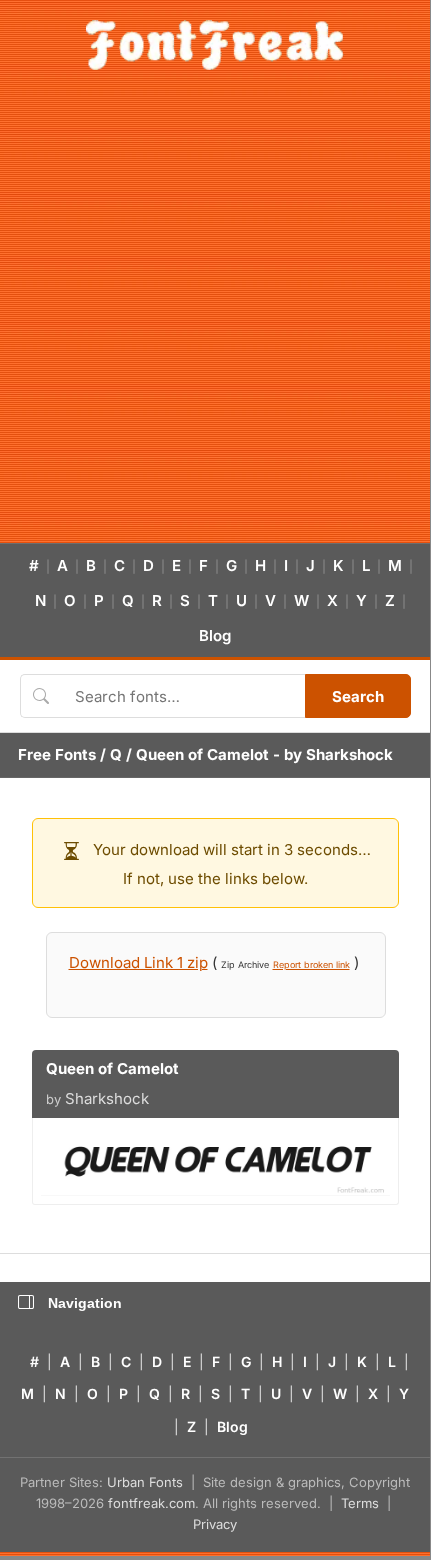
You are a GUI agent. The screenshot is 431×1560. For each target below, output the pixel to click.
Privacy (215, 1524)
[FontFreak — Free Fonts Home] (214, 45)
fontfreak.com (151, 1503)
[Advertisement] (215, 318)
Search (358, 696)
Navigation (85, 1303)
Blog (215, 635)
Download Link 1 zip (138, 962)
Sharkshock (349, 754)
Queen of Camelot (202, 754)
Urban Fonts (145, 1482)
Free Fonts (57, 754)
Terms (360, 1503)
